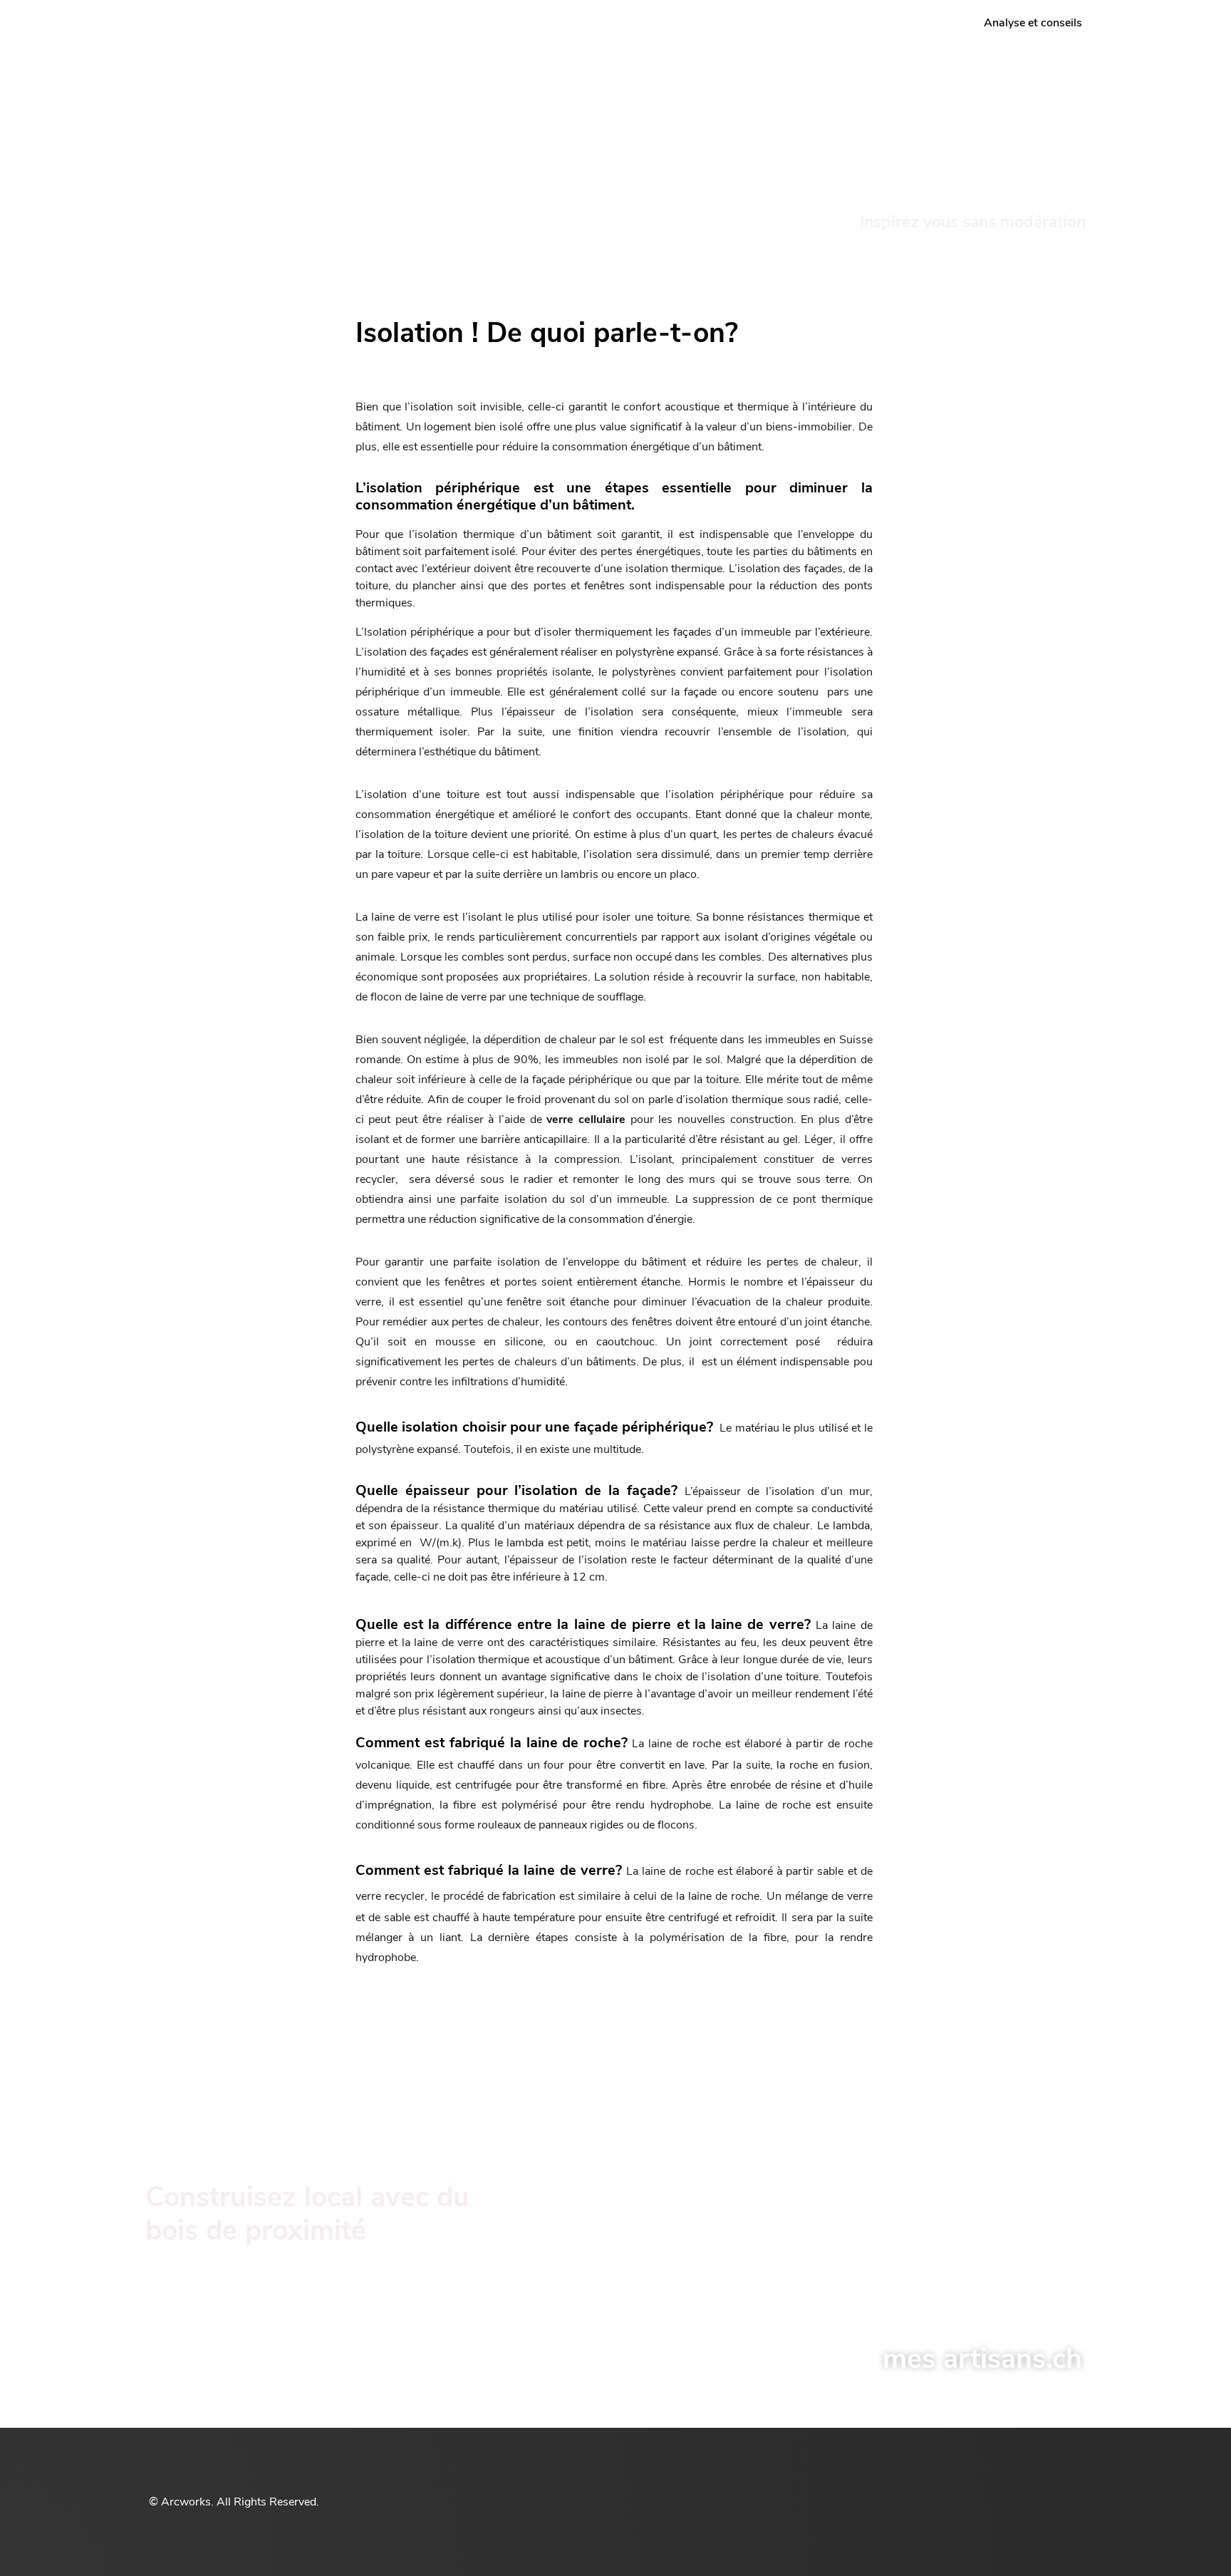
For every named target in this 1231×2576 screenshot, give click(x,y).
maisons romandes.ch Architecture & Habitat (256, 113)
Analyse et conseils (1033, 23)
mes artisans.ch (982, 2359)
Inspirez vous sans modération (973, 222)
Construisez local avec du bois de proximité (307, 2214)
